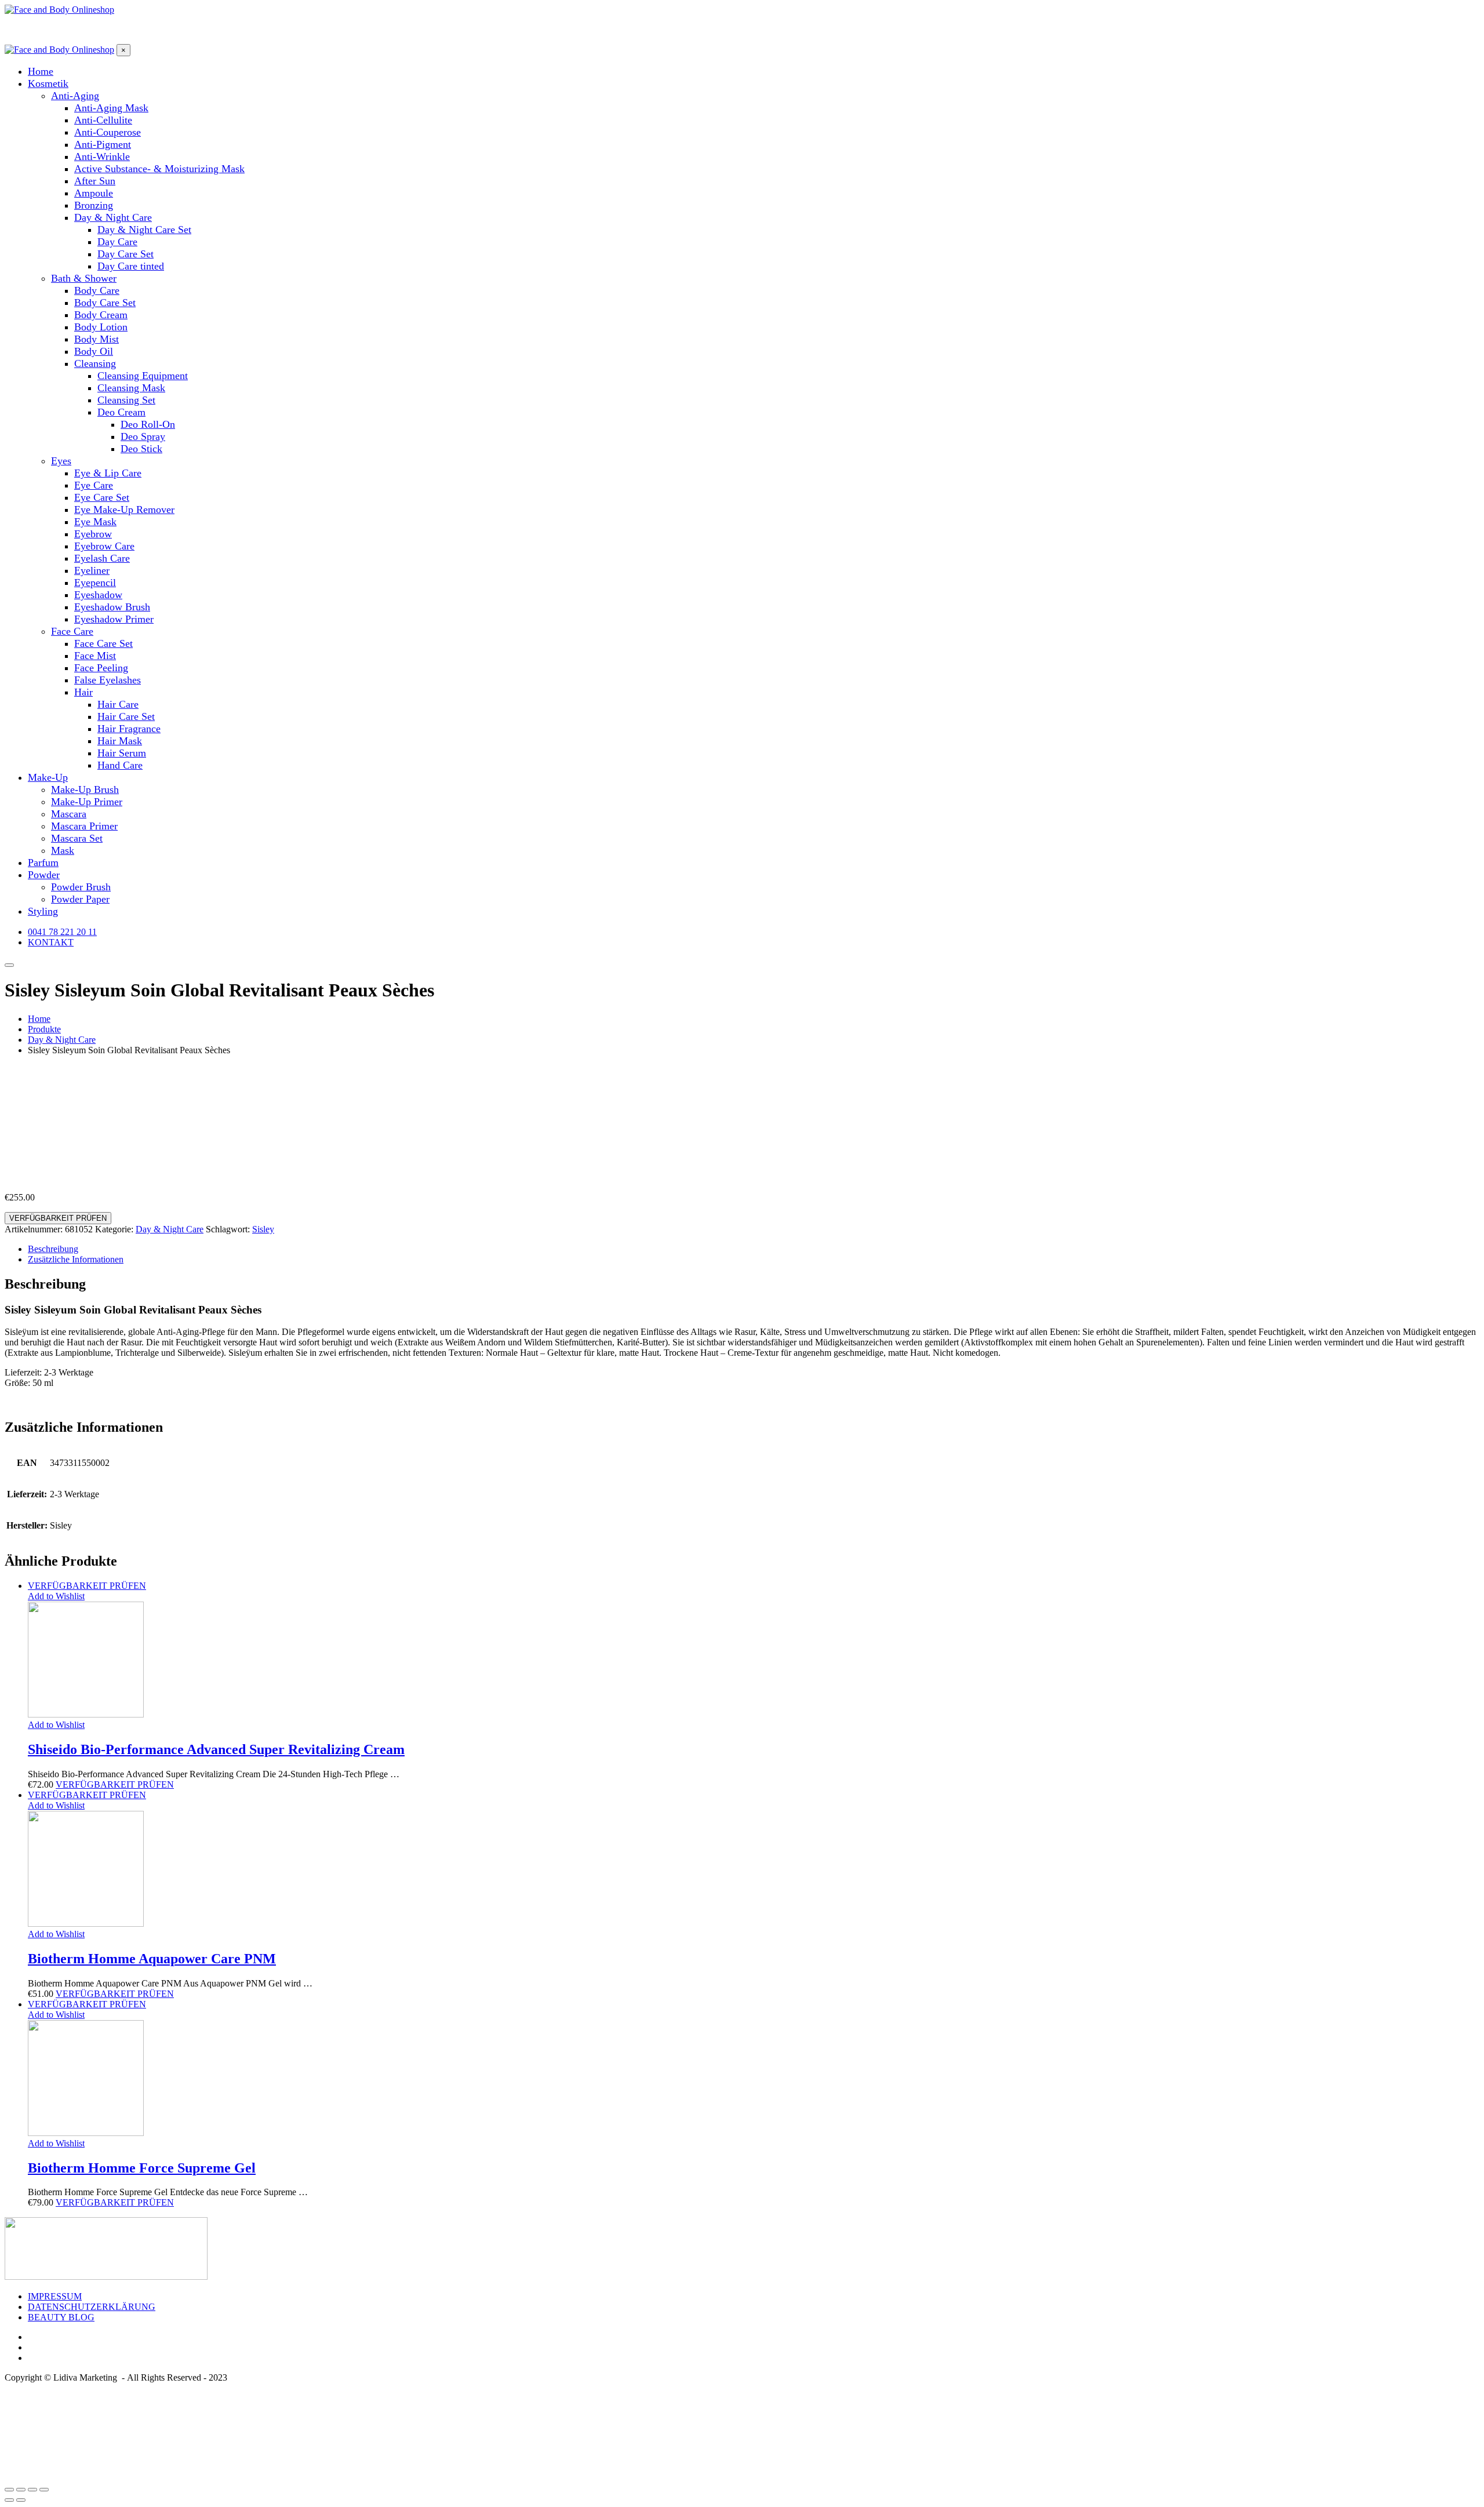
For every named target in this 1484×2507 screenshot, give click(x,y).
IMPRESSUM (55, 2296)
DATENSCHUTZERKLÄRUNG (92, 2307)
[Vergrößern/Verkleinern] (44, 2490)
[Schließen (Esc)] (9, 2490)
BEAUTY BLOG (61, 2317)
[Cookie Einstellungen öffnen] (92, 2476)
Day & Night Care (170, 1229)
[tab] (754, 1249)
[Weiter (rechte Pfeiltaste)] (21, 2500)
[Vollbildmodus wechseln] (32, 2490)
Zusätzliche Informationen (76, 1259)
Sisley (263, 1229)
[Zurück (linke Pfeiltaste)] (9, 2500)
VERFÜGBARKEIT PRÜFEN (58, 1218)
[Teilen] (21, 2490)
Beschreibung (53, 1249)
